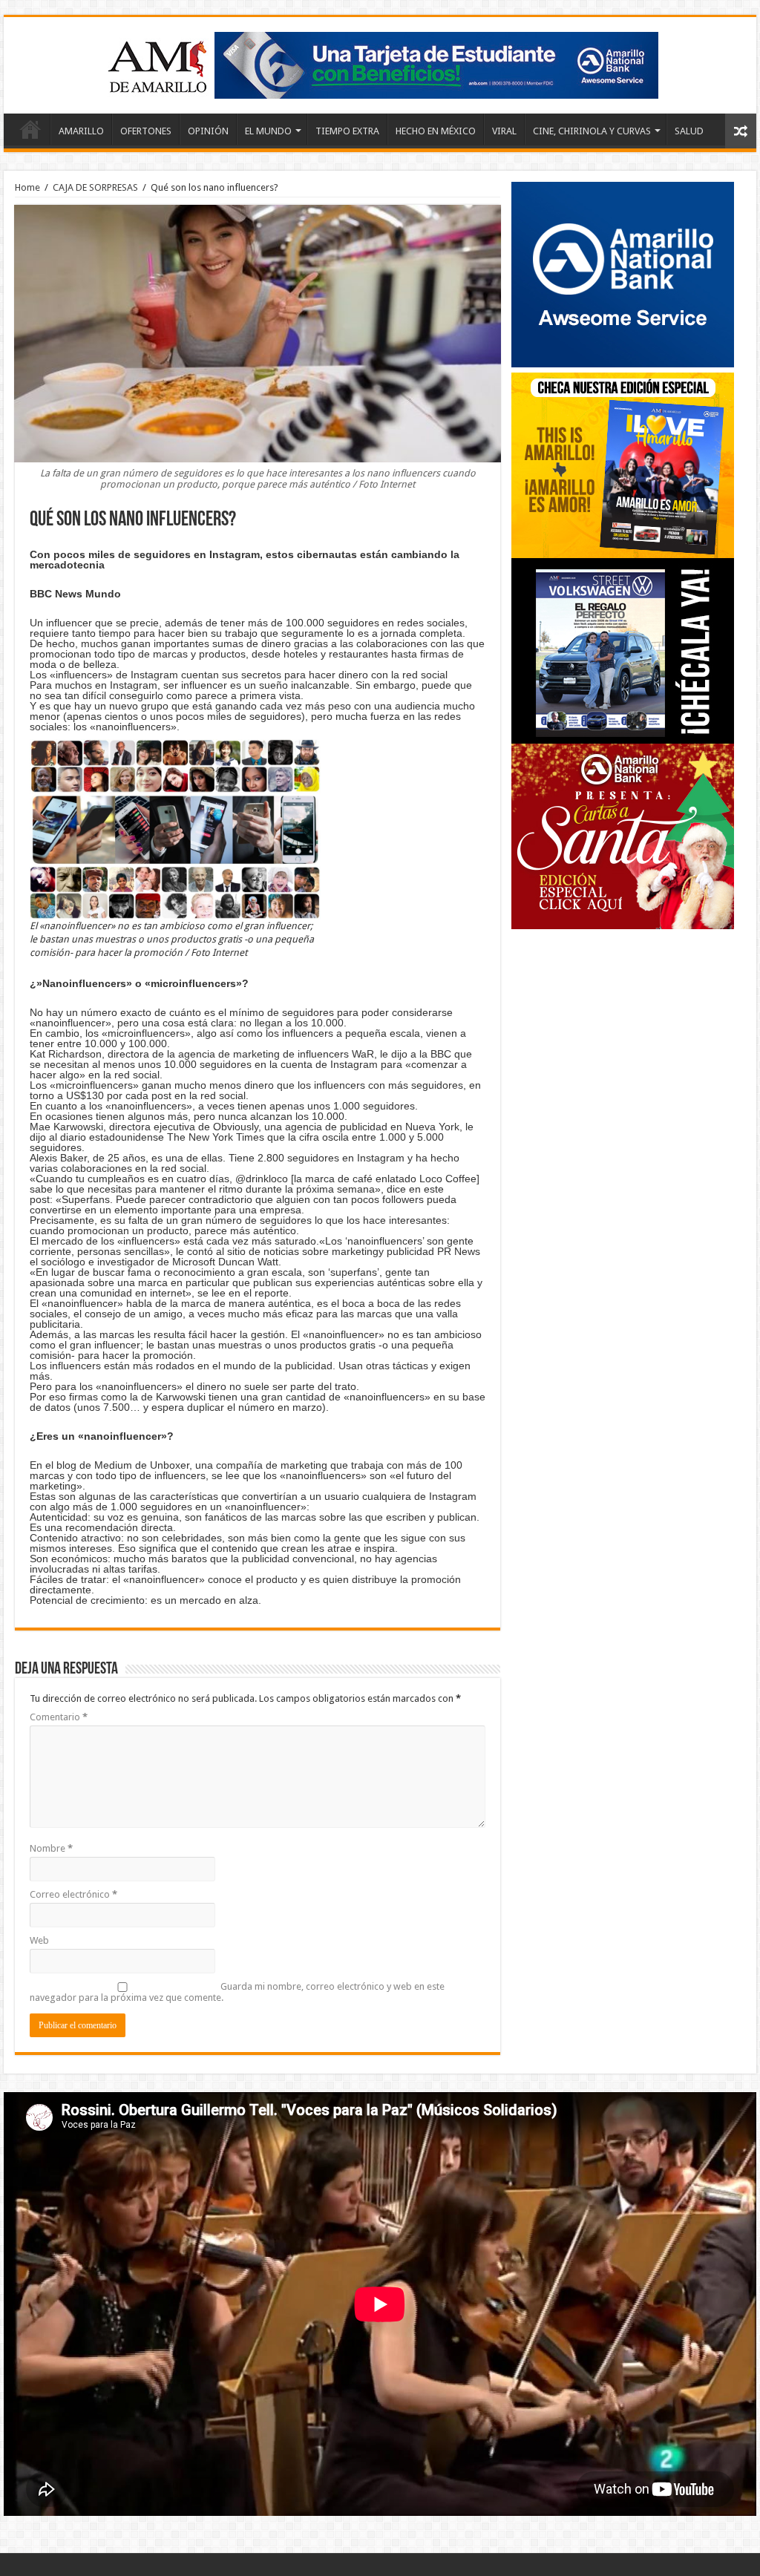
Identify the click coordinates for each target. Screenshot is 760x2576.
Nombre (51, 1848)
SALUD (689, 131)
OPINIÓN (208, 131)
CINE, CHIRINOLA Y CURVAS (592, 131)
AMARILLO (81, 131)
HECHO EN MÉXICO (436, 131)
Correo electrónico (73, 1894)
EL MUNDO (268, 131)
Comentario (59, 1717)
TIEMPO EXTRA (347, 131)
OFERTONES (146, 131)
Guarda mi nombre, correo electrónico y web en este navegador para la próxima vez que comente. (237, 1992)
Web (39, 1940)
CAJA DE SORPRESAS (95, 187)
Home (30, 129)
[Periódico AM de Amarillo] (380, 62)
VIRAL (504, 131)
